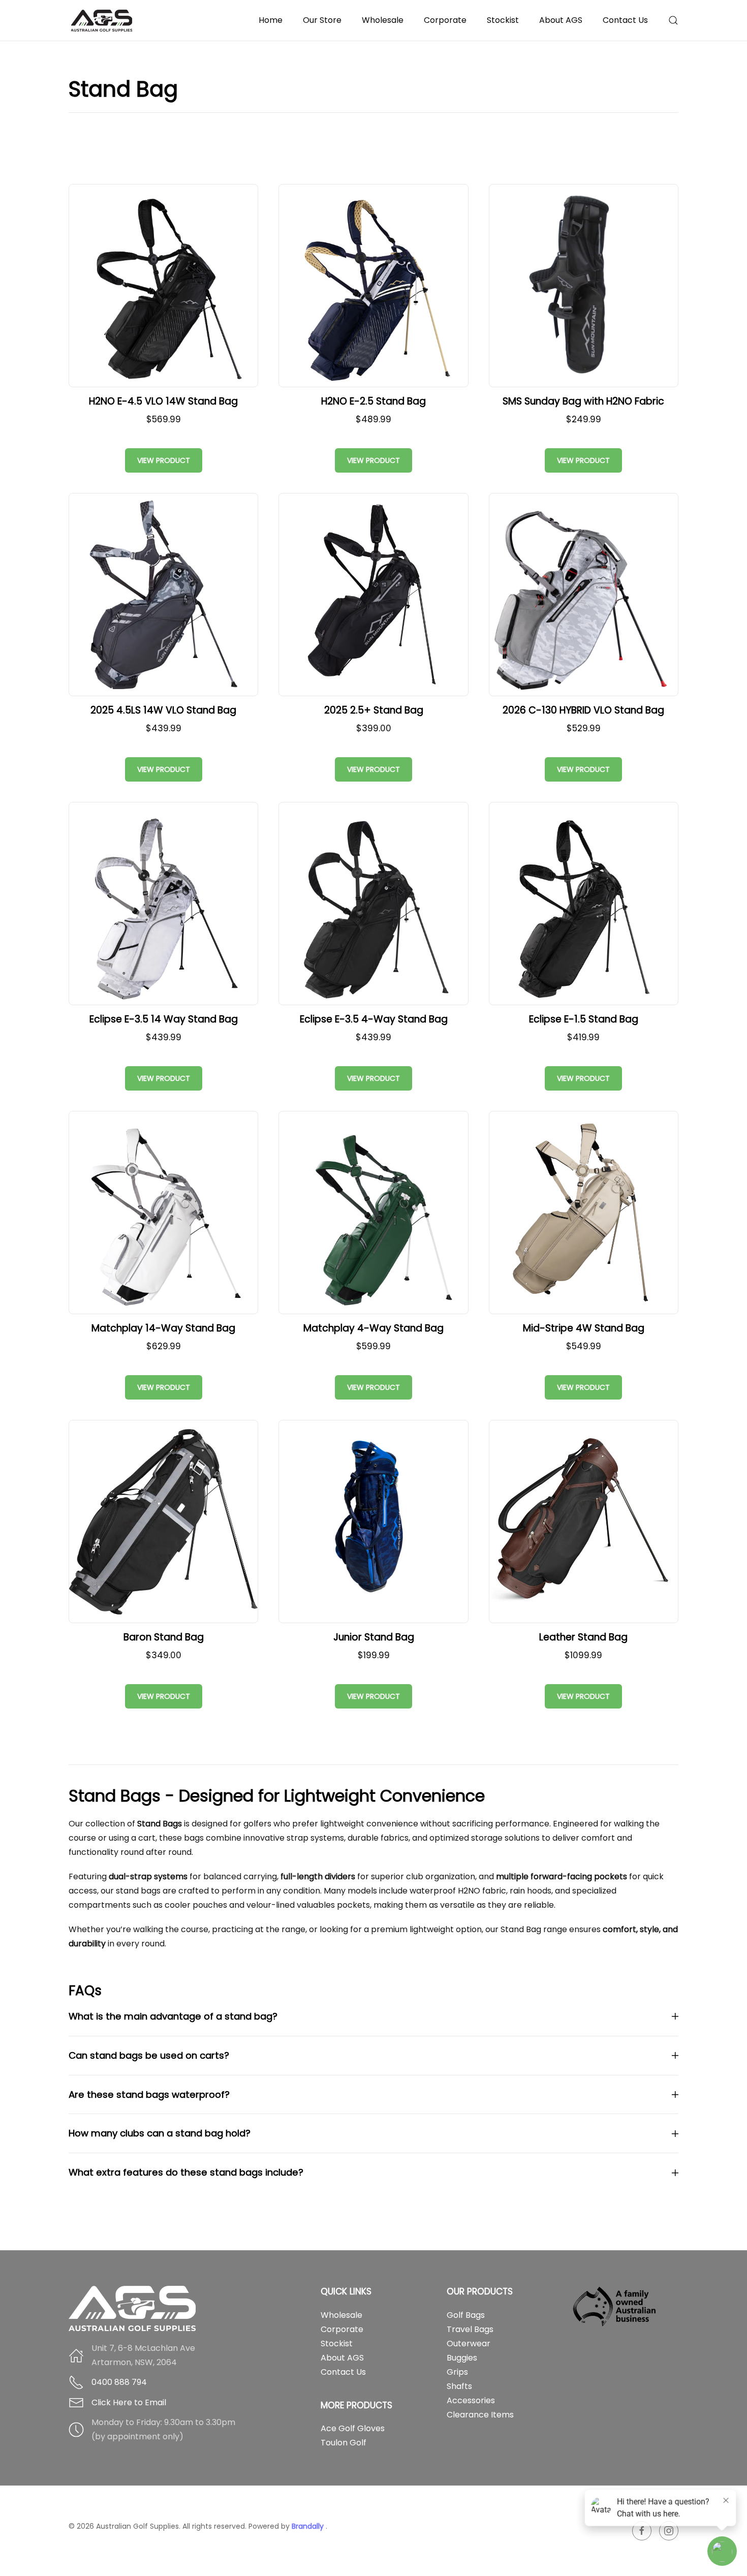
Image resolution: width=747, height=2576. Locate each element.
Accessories (471, 2400)
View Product (164, 460)
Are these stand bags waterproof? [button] (149, 2094)
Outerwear (469, 2344)
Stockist (503, 20)
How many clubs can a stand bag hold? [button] (160, 2133)
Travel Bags (470, 2329)
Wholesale (383, 20)
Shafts (459, 2386)
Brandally (309, 2526)
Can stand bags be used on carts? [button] (149, 2055)
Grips (457, 2372)
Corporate (445, 20)
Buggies (462, 2358)
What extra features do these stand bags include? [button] (186, 2172)
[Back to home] (103, 20)
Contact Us (625, 20)
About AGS (342, 2358)
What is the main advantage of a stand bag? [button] (173, 2016)
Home (271, 20)
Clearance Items (480, 2415)
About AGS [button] (561, 20)
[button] (673, 20)
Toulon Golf (344, 2443)
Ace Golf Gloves (353, 2428)
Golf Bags (466, 2315)
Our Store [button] (322, 20)
